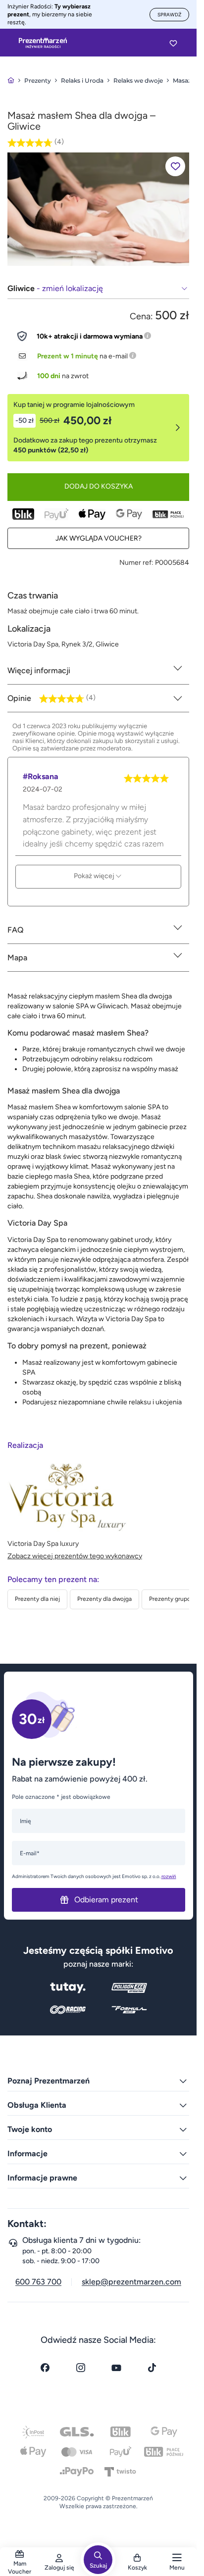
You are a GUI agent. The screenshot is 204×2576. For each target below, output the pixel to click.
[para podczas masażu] (98, 209)
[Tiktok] (152, 2368)
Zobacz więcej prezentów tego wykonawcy (75, 1556)
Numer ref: (136, 563)
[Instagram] (81, 2368)
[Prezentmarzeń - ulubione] (173, 43)
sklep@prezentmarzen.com (131, 2282)
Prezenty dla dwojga (104, 1599)
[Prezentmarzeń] (43, 43)
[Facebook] (45, 2368)
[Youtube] (116, 2368)
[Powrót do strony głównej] (11, 80)
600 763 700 (38, 2282)
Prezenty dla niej (37, 1599)
